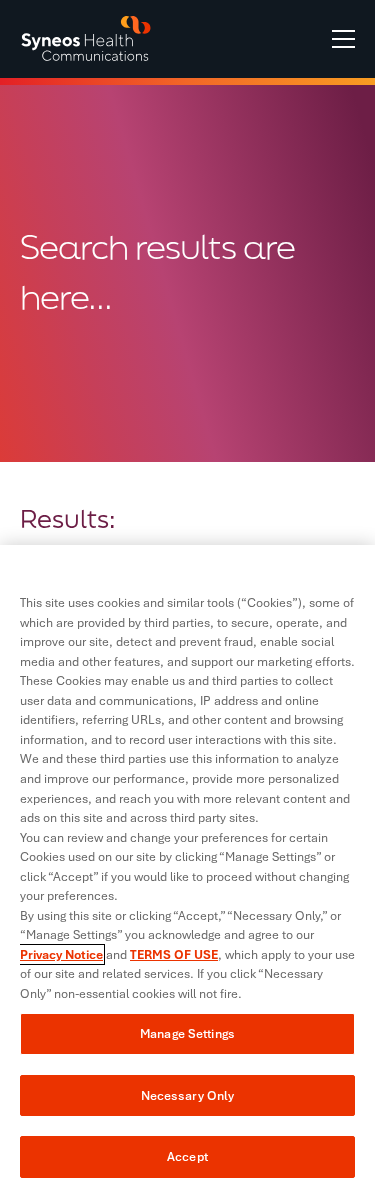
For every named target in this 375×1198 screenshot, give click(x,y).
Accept (187, 1156)
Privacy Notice (61, 954)
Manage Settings (187, 1033)
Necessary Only (188, 1095)
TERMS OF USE (174, 954)
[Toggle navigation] (343, 39)
